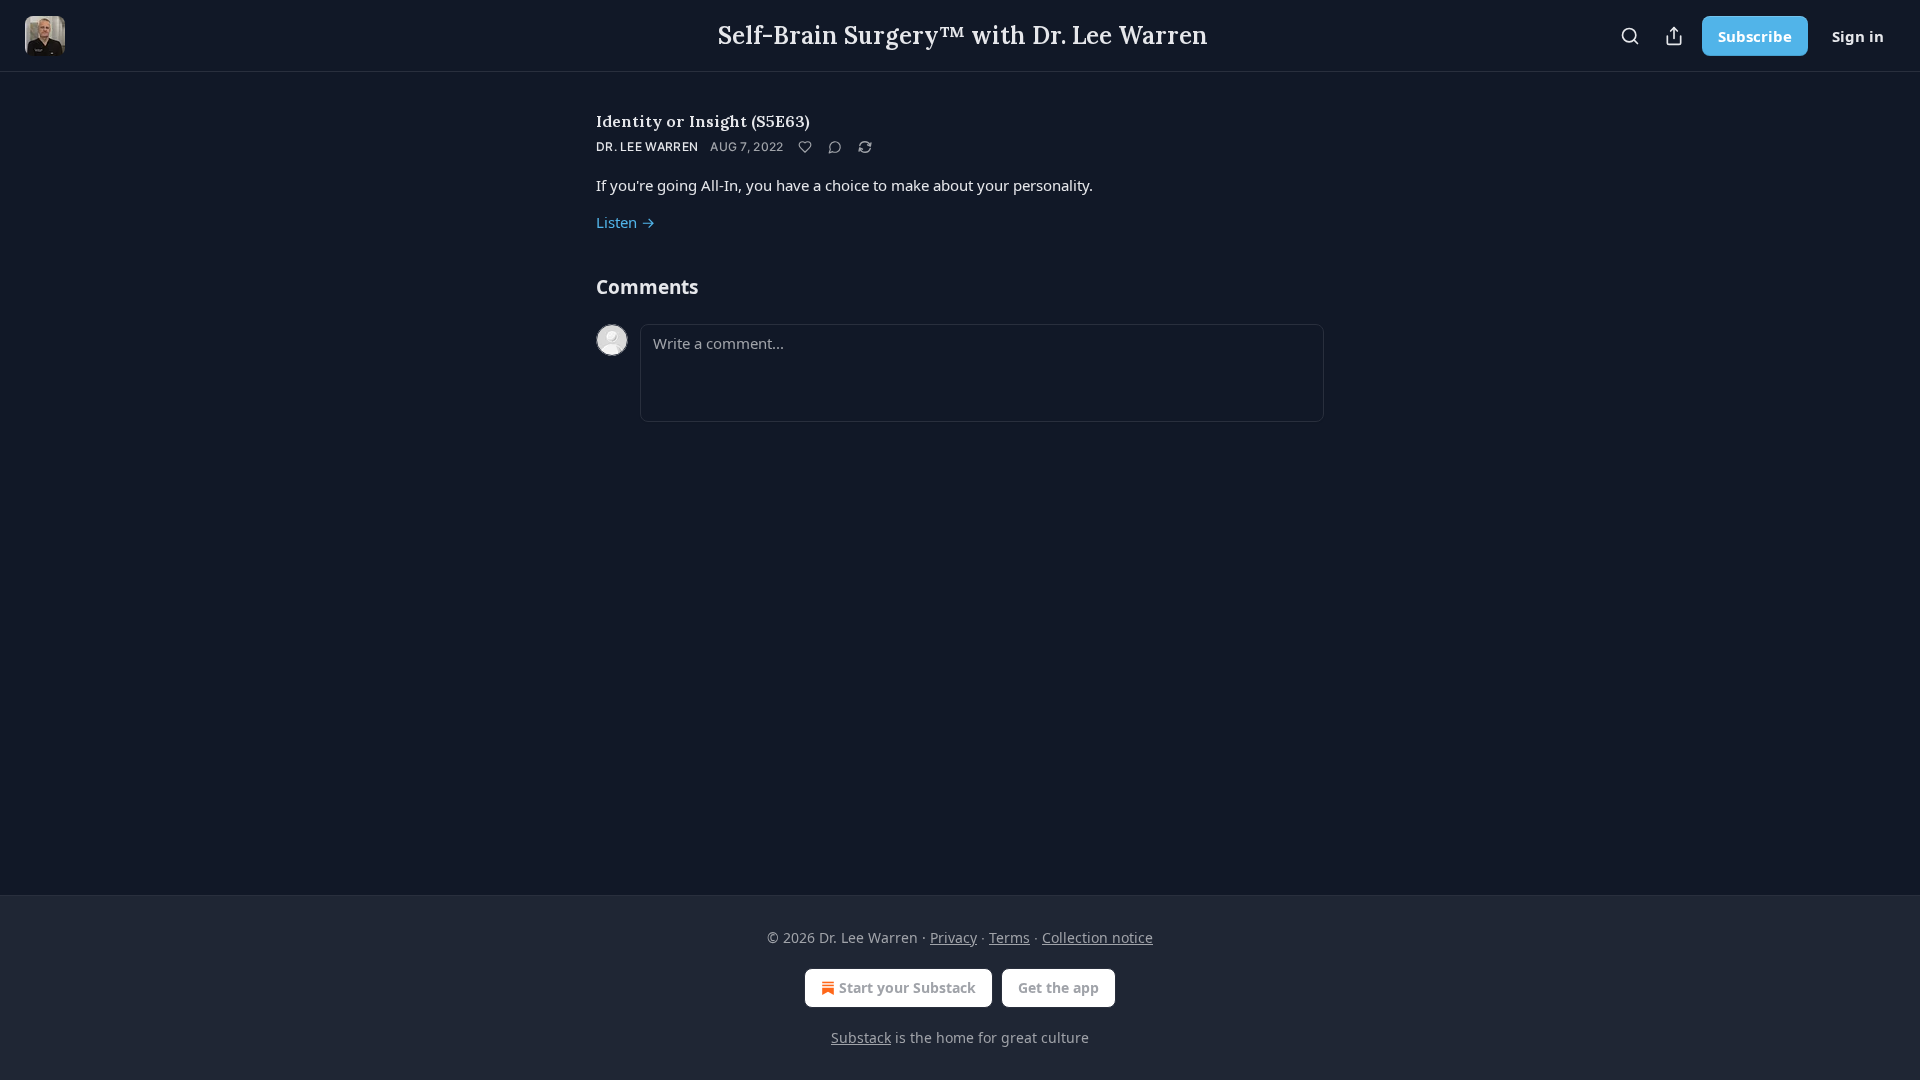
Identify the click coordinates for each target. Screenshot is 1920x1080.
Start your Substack (907, 987)
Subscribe (1755, 36)
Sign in (1858, 36)
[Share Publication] (1674, 36)
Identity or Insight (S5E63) (703, 121)
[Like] (805, 147)
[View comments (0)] (835, 147)
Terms (1009, 937)
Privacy (953, 937)
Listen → (625, 222)
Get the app (1058, 987)
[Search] (1630, 36)
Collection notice (1097, 937)
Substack (861, 1037)
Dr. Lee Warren (647, 146)
